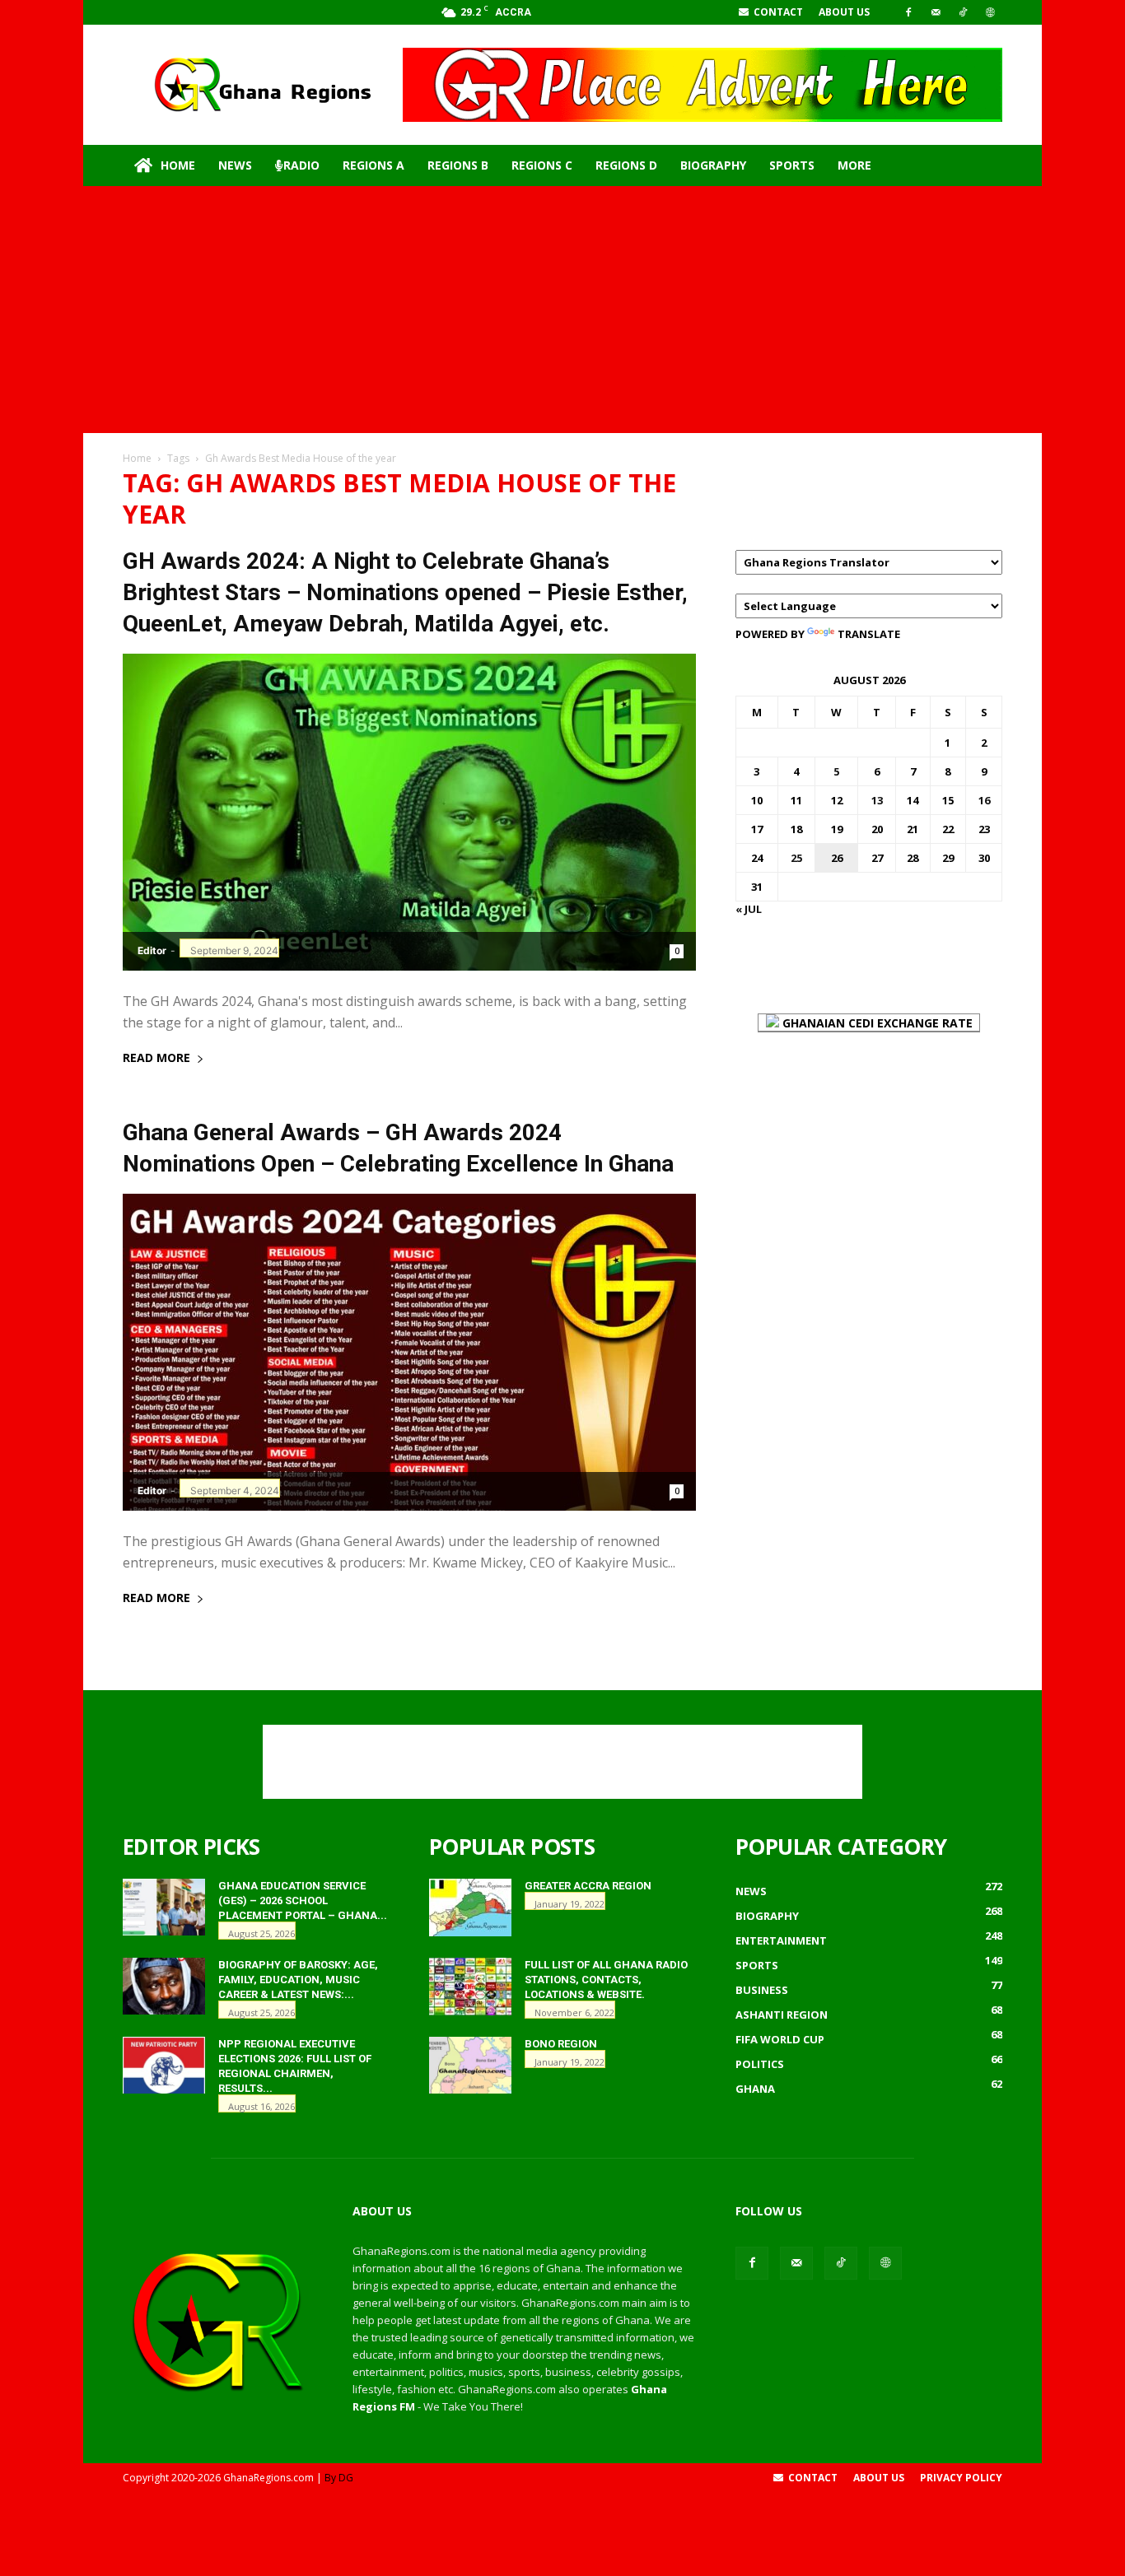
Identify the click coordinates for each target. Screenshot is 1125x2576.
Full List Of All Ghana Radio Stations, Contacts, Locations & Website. (606, 1980)
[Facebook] (908, 12)
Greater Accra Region (588, 1886)
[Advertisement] (562, 310)
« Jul (749, 909)
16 (984, 800)
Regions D (626, 165)
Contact (777, 12)
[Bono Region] (470, 2065)
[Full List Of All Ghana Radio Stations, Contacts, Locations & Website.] (470, 1987)
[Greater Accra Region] (470, 1908)
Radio (301, 165)
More (854, 165)
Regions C (542, 165)
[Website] (990, 12)
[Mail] (936, 12)
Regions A (373, 165)
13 (877, 800)
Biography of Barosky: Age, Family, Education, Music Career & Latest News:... (298, 1980)
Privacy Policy (961, 2478)
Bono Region (561, 2044)
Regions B (458, 165)
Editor (152, 950)
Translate (869, 634)
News (235, 165)
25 (796, 858)
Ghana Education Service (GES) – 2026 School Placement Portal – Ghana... (303, 1901)
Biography (713, 165)
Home (178, 165)
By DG (339, 2478)
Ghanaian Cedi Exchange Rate (876, 1023)
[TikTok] (963, 12)
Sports (792, 165)
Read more (156, 1059)
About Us (844, 12)
